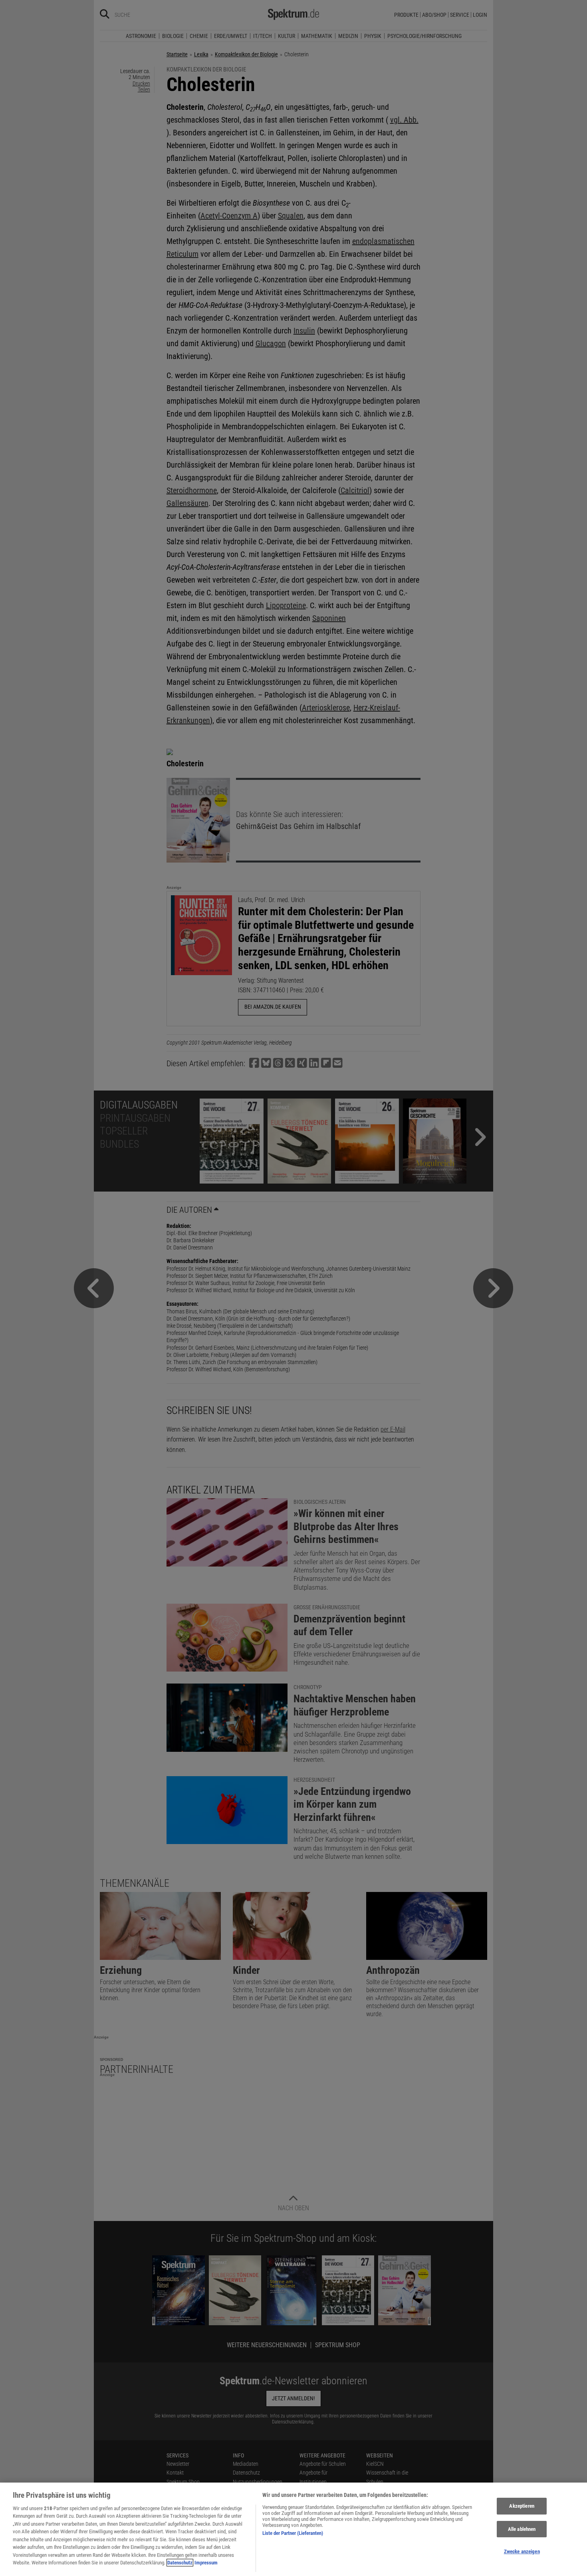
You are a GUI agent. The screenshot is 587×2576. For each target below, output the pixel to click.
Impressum (206, 2563)
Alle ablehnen (522, 2529)
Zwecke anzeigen (522, 2551)
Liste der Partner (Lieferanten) (293, 2533)
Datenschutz (180, 2563)
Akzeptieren (522, 2506)
